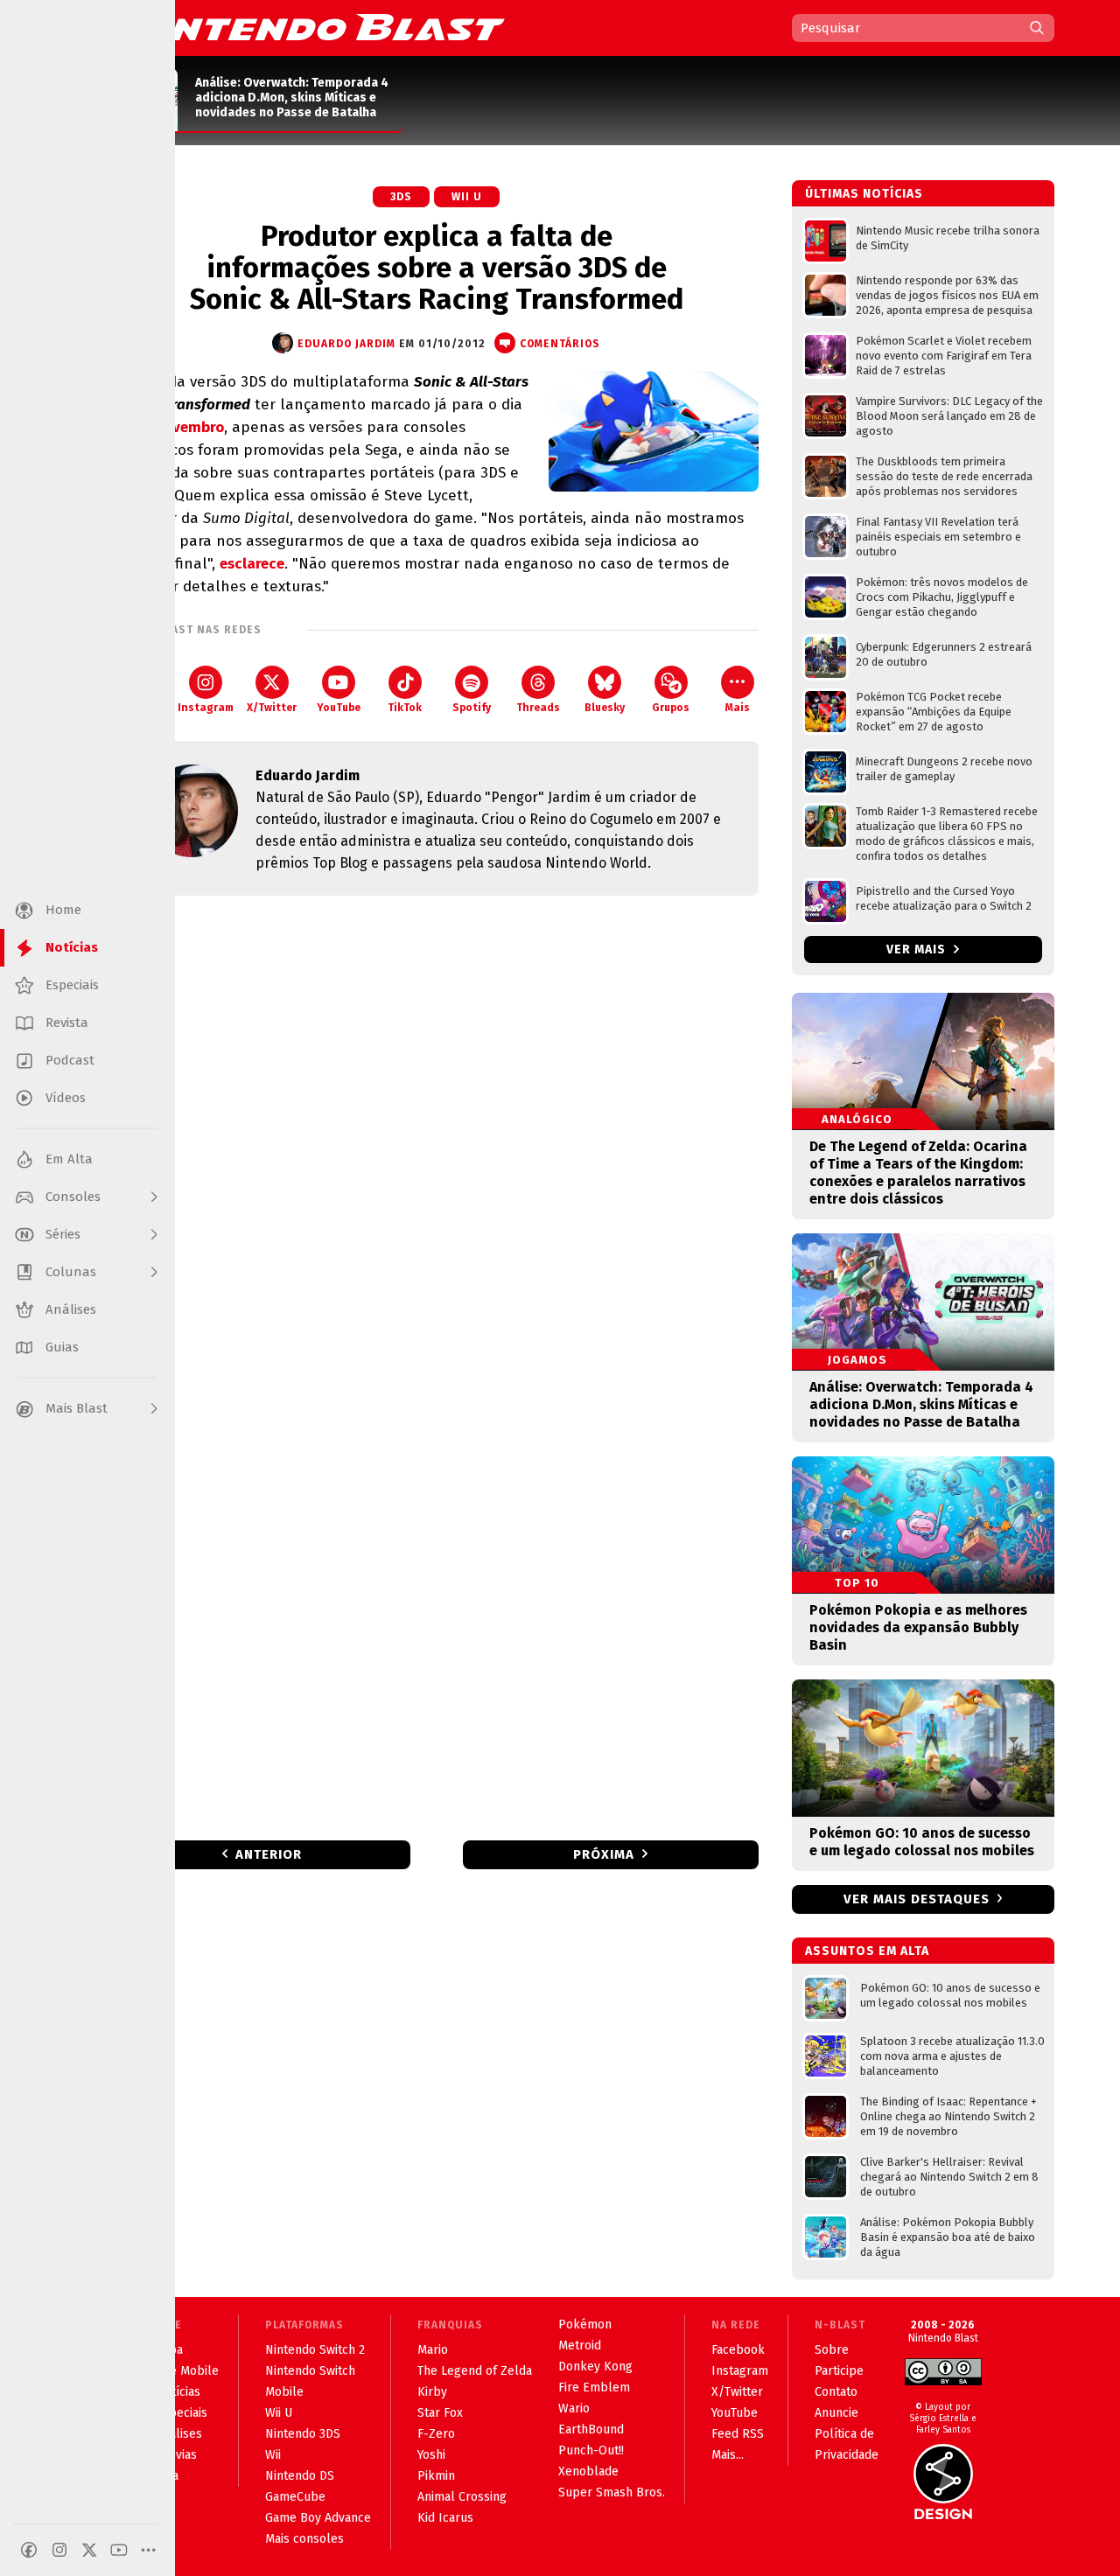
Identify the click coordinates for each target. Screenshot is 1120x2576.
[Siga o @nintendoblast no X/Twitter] (89, 2550)
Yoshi (431, 2455)
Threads (538, 708)
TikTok (405, 708)
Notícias (178, 2392)
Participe (839, 2371)
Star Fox (440, 2413)
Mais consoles (304, 2539)
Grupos (671, 708)
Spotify (472, 708)
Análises (179, 2434)
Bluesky (605, 708)
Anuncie (836, 2413)
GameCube (295, 2497)
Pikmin (436, 2476)
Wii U (467, 197)
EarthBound (591, 2429)
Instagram (206, 708)
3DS (401, 197)
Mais (738, 708)
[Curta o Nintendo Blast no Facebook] (29, 2550)
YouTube (339, 708)
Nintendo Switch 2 (315, 2350)
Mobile (284, 2392)
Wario (574, 2408)
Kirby (432, 2392)
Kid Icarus (445, 2518)
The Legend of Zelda (475, 2371)
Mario (433, 2350)
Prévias (176, 2455)
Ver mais (918, 949)
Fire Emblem (594, 2388)
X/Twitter (272, 708)
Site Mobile (187, 2371)
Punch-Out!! (591, 2450)
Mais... (728, 2455)
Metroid (580, 2346)
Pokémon (585, 2325)
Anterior (269, 1854)
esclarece (252, 564)
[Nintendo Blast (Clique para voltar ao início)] (311, 27)
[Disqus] (437, 1141)
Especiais (182, 2413)
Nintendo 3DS (303, 2434)
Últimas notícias (864, 194)
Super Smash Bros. (612, 2492)
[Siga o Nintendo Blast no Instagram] (59, 2550)
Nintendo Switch (310, 2371)
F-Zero (436, 2434)
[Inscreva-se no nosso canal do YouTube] (119, 2550)
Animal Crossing (462, 2497)
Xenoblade (588, 2471)
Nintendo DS (300, 2476)
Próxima (604, 1854)
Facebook (738, 2350)
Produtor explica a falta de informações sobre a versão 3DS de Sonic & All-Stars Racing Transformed (437, 268)
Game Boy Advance (318, 2518)
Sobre (832, 2350)
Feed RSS (738, 2434)
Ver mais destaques (917, 1899)
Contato (836, 2392)
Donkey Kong (595, 2367)
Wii (273, 2455)
